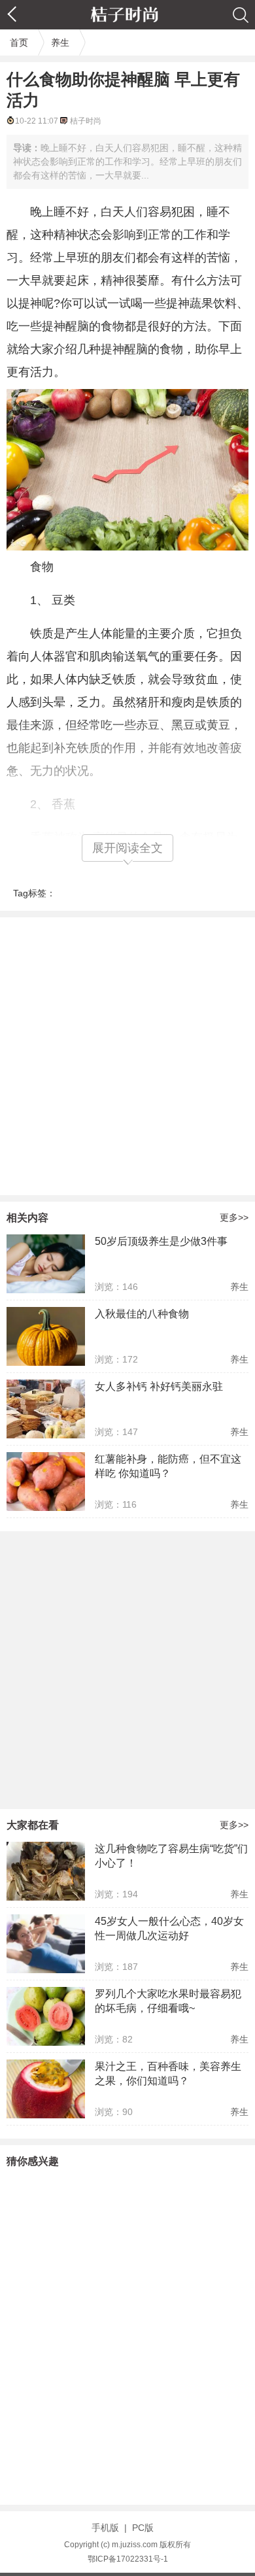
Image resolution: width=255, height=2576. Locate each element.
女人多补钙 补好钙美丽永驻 (159, 1386)
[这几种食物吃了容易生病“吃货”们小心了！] (46, 1871)
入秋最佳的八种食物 (142, 1314)
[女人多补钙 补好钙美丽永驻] (46, 1409)
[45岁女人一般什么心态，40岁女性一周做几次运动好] (46, 1944)
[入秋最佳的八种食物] (46, 1336)
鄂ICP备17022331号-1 (128, 2559)
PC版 (143, 2528)
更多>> (234, 1217)
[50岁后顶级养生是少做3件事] (46, 1264)
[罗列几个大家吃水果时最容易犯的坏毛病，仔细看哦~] (46, 2016)
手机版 (105, 2528)
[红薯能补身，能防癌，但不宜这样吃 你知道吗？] (46, 1482)
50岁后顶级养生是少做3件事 (161, 1241)
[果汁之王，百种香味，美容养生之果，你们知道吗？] (46, 2089)
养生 (60, 42)
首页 (19, 42)
